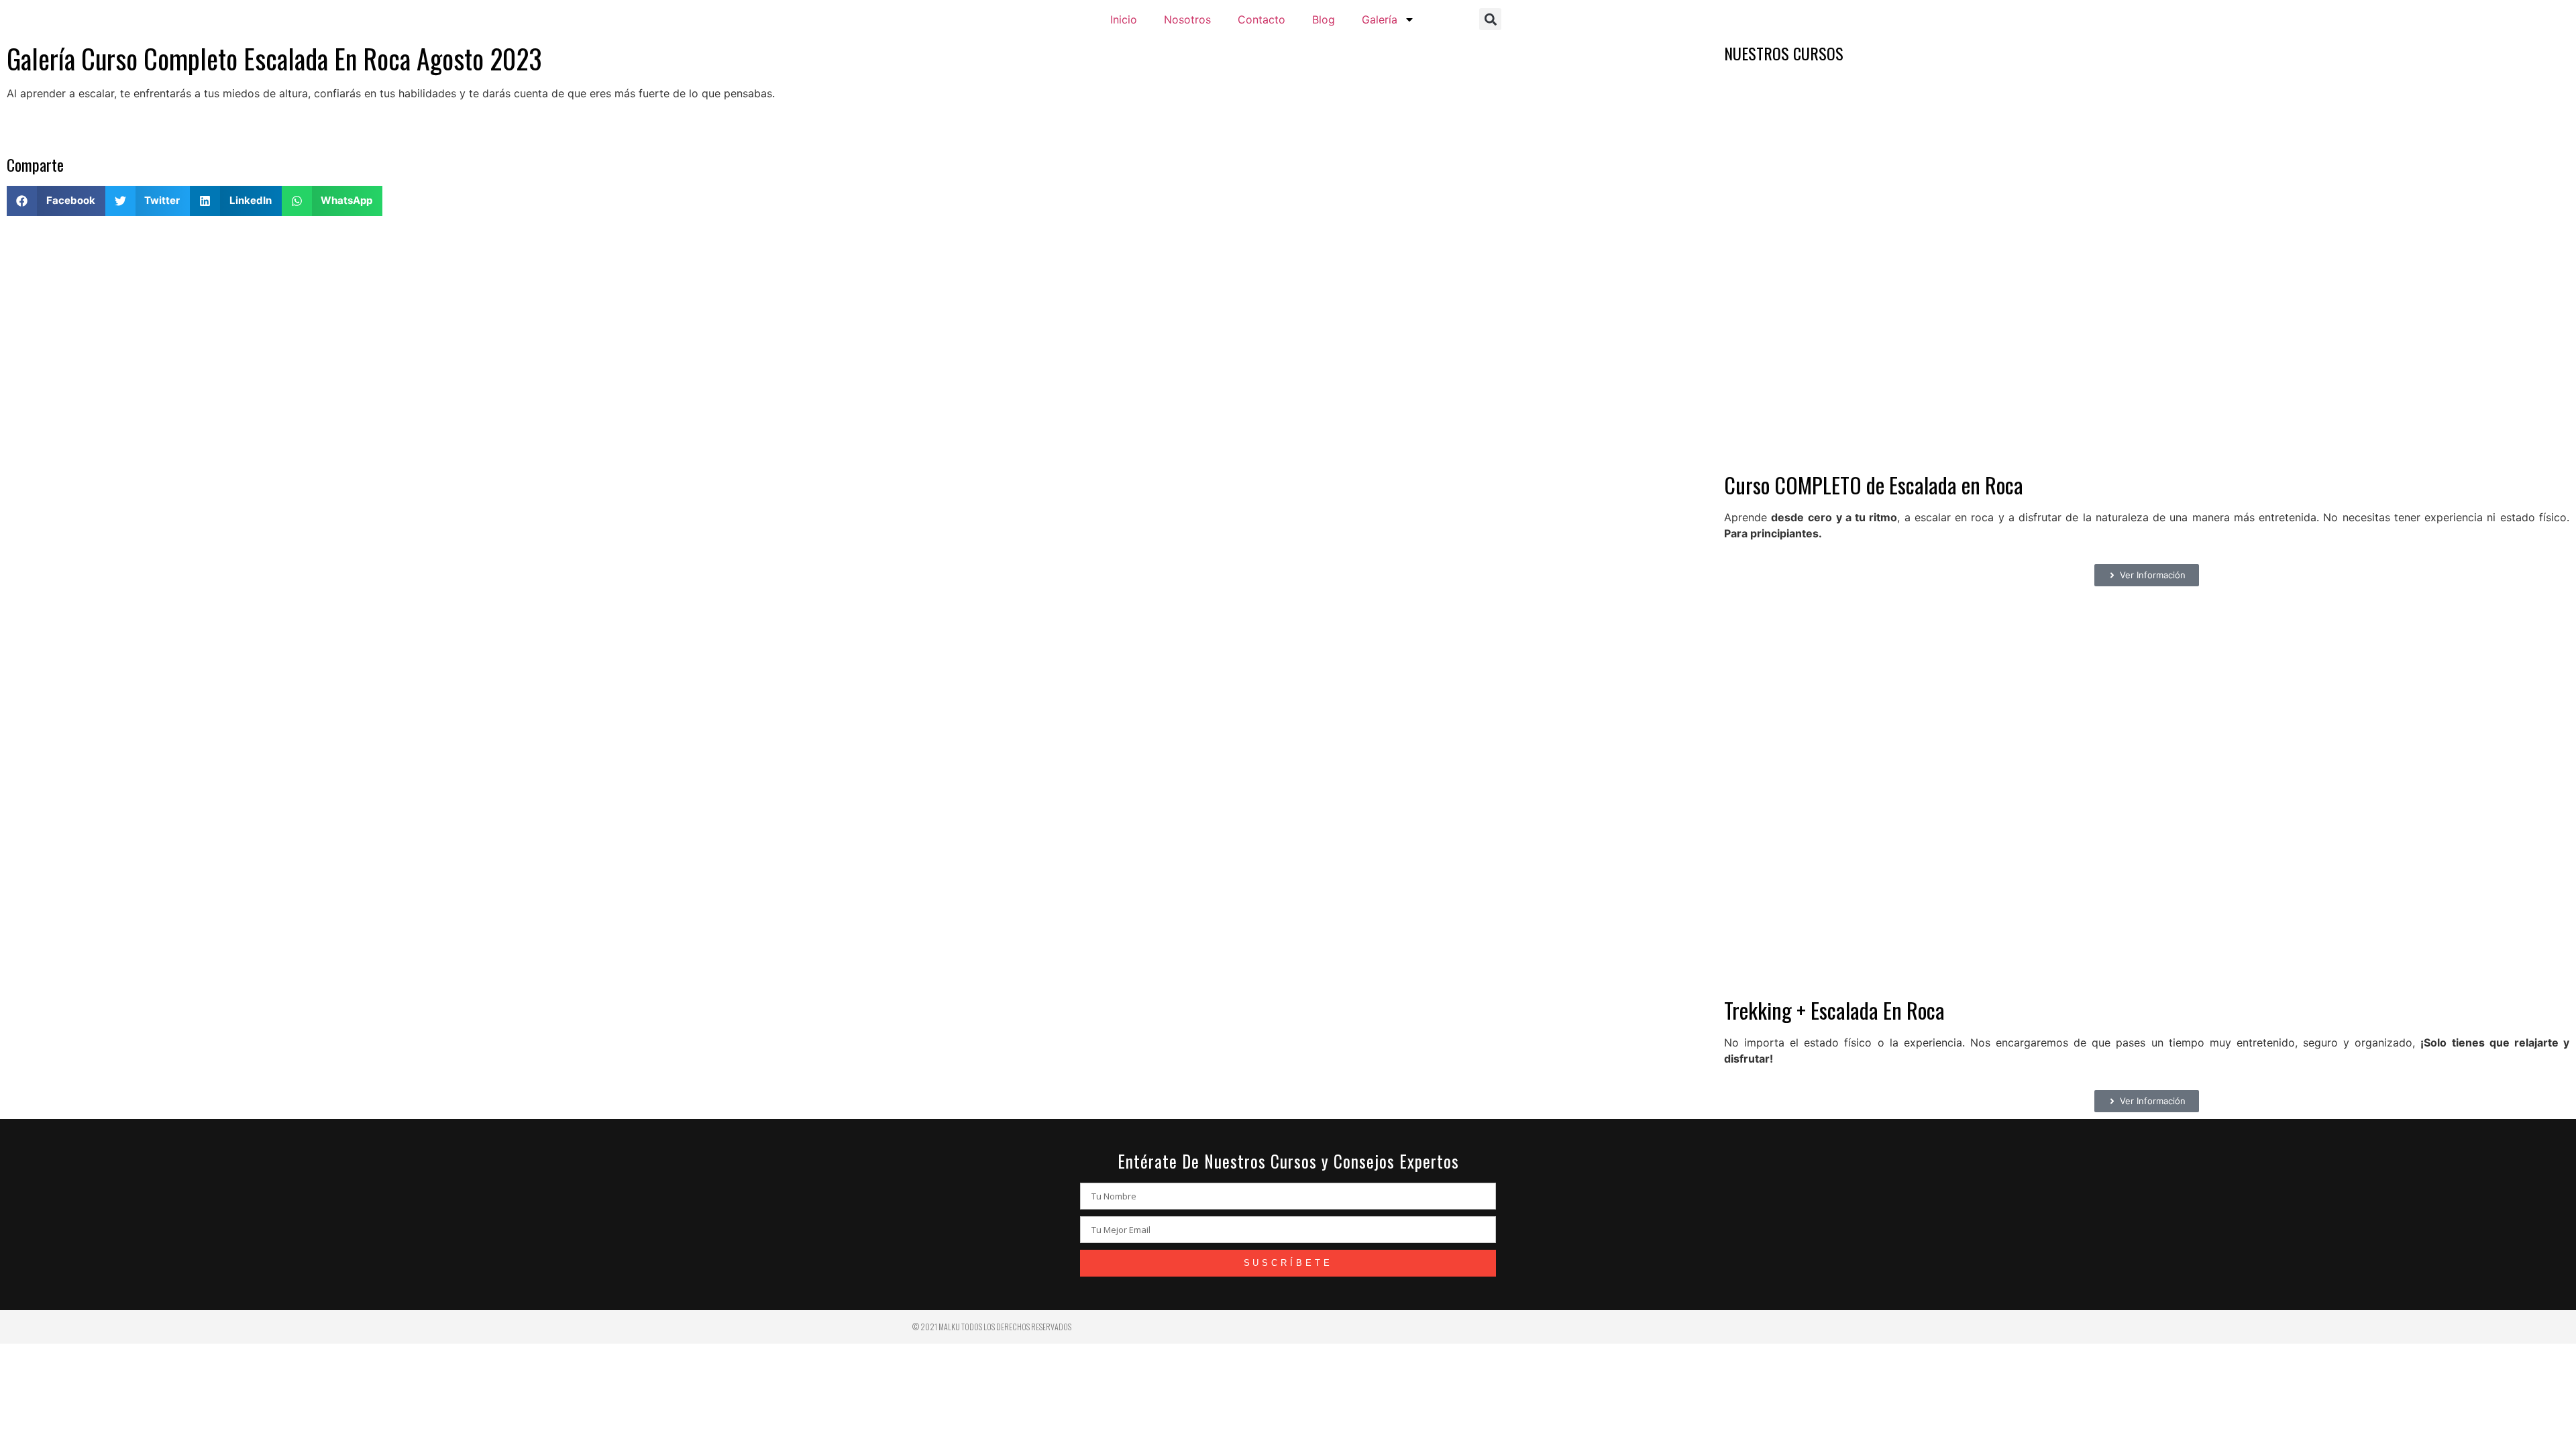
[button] (1490, 19)
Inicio (1124, 19)
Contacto (1262, 19)
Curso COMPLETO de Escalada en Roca (1874, 485)
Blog (1324, 19)
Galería (1380, 19)
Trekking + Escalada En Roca (1834, 1010)
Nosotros (1187, 19)
